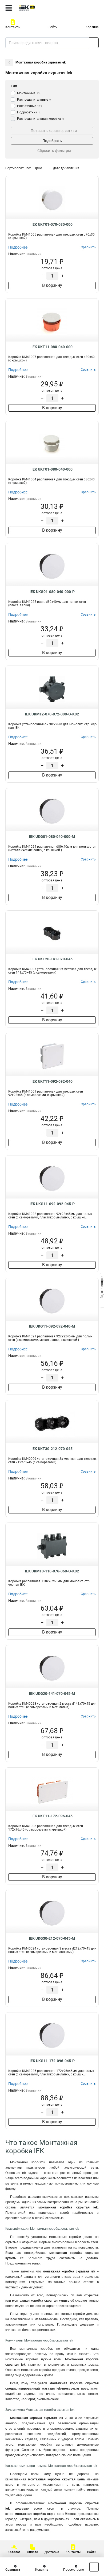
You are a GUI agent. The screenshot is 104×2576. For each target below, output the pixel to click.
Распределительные (34, 100)
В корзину (52, 285)
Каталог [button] (14, 2552)
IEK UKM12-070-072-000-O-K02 (52, 714)
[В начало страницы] (94, 2567)
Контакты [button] (13, 27)
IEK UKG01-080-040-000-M (52, 837)
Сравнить (13, 2570)
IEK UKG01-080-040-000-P (52, 592)
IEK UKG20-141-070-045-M (52, 1694)
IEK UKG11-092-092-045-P (52, 1204)
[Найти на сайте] (94, 43)
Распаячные (30, 106)
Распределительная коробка (41, 119)
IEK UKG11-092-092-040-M (52, 1326)
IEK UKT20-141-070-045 (52, 959)
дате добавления (66, 168)
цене (38, 168)
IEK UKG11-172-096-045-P (52, 2061)
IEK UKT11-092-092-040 (52, 1081)
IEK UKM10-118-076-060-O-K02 (52, 1571)
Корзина (92, 27)
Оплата (33, 2552)
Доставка (52, 2552)
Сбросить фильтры (54, 151)
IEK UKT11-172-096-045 (52, 1816)
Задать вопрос (102, 1288)
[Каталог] (9, 8)
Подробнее (18, 247)
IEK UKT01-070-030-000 (52, 224)
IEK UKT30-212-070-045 (52, 1449)
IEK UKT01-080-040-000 (52, 469)
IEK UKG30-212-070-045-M (52, 1938)
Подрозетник (29, 112)
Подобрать (52, 141)
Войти (53, 27)
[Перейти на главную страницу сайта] (40, 8)
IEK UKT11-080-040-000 (52, 347)
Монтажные (28, 93)
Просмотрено (74, 2570)
